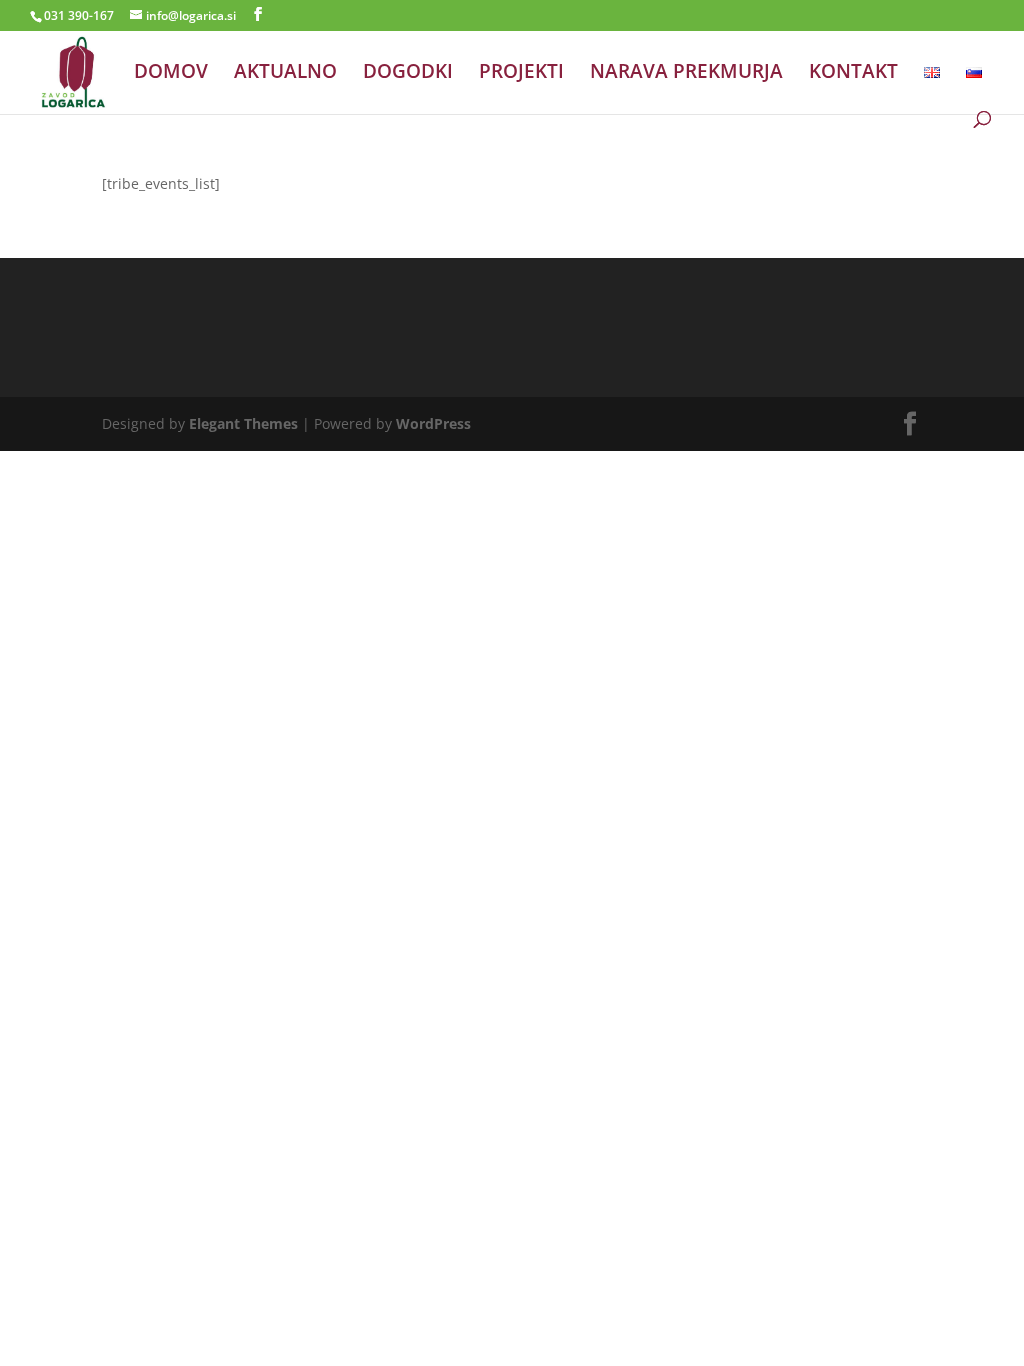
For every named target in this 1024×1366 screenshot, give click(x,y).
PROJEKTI (521, 74)
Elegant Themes (243, 423)
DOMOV (171, 74)
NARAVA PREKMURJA (686, 74)
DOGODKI (408, 74)
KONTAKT (853, 74)
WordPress (433, 423)
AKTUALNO (285, 74)
